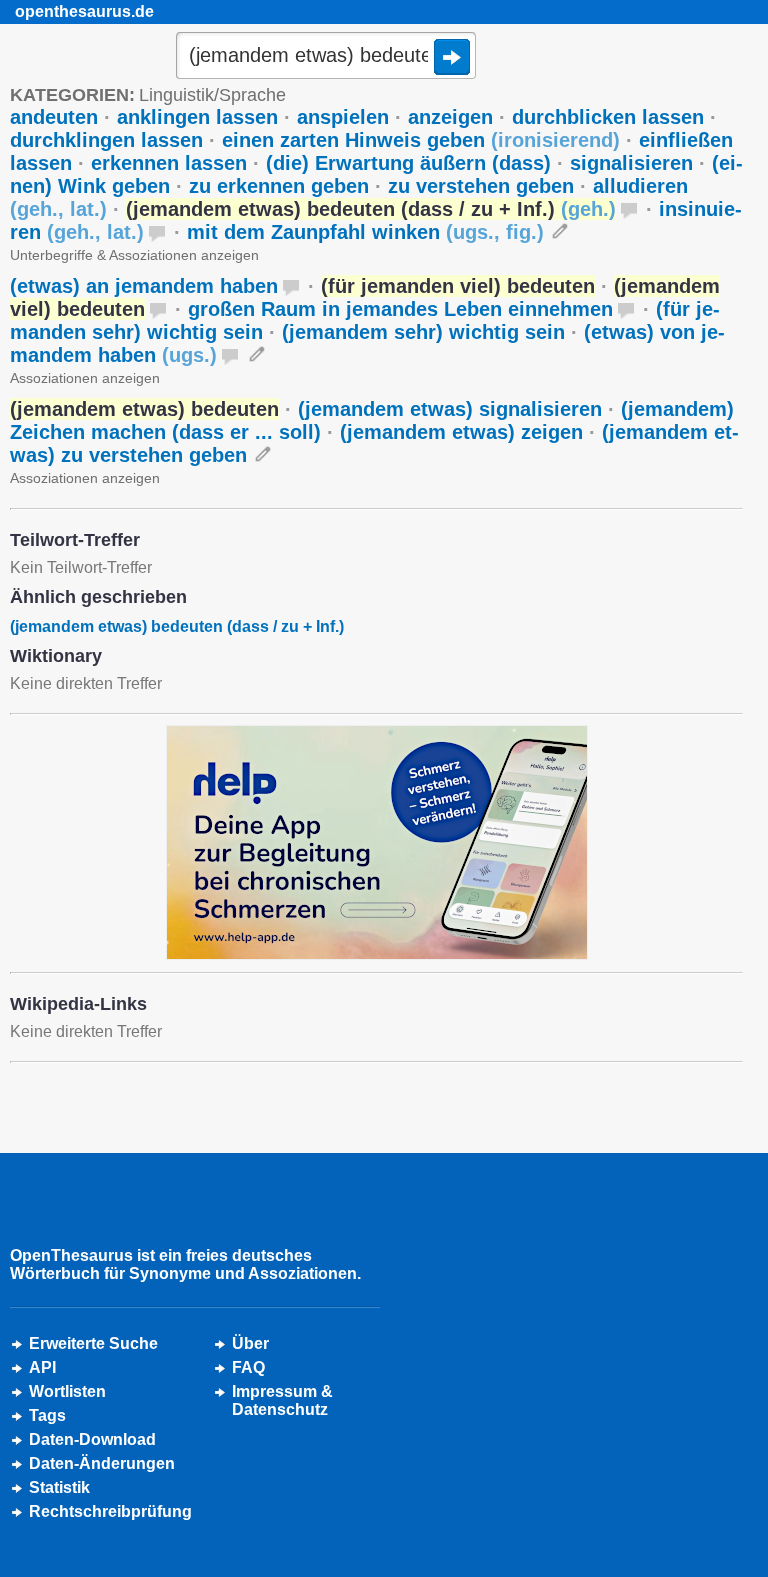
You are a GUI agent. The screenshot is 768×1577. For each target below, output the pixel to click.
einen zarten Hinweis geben (421, 140)
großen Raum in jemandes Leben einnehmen (400, 309)
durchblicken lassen (608, 117)
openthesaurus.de (84, 11)
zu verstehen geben (481, 186)
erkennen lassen (169, 163)
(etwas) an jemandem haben (144, 286)
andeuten (54, 117)
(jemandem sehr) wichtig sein (423, 332)
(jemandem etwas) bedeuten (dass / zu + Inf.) (177, 626)
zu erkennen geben (279, 186)
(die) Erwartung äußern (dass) (408, 163)
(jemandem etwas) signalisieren (450, 409)
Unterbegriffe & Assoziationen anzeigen (134, 255)
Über (250, 1343)
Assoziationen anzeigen (85, 378)
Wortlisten (67, 1391)
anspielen (343, 117)
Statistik (59, 1487)
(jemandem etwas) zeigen (461, 432)
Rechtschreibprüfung (110, 1511)
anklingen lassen (197, 117)
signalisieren (631, 163)
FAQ (248, 1367)
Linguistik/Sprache (212, 95)
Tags (47, 1415)
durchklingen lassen (106, 140)
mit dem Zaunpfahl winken (365, 232)
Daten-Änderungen (102, 1463)
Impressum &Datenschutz (282, 1400)
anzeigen (450, 117)
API (42, 1367)
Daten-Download (92, 1439)
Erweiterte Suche (93, 1343)
